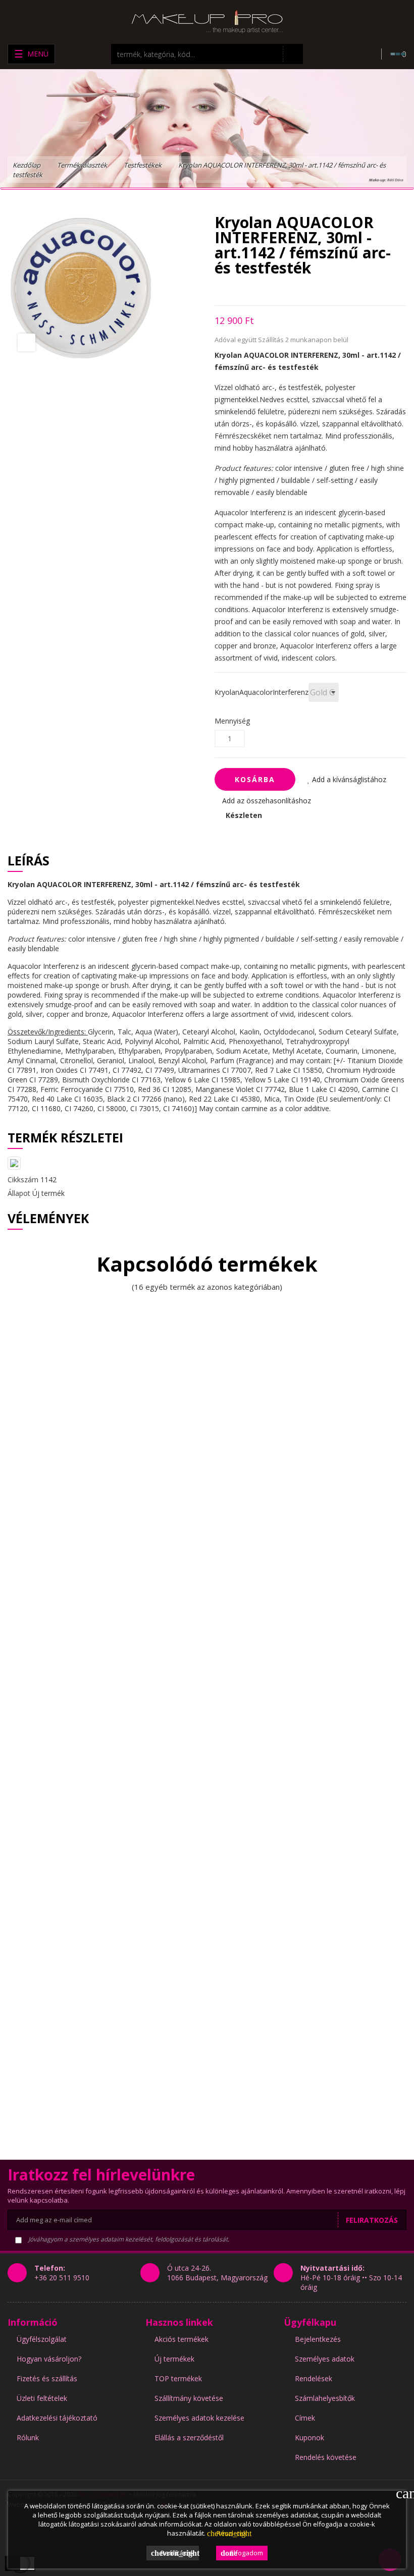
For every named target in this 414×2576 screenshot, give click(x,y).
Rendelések (314, 2378)
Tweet (235, 290)
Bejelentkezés (318, 2339)
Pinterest (270, 290)
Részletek (227, 2533)
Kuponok (309, 2437)
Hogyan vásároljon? (49, 2359)
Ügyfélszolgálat (42, 2339)
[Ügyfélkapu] (366, 54)
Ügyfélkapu (310, 2322)
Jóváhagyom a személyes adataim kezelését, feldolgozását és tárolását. (128, 2239)
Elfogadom (242, 2553)
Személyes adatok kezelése (199, 2418)
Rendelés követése (326, 2457)
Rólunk (28, 2437)
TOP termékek (178, 2378)
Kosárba (255, 779)
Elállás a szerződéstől (189, 2437)
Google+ (253, 290)
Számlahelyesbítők (325, 2398)
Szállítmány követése (189, 2398)
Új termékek (174, 2359)
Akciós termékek (182, 2339)
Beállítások (175, 2553)
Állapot (19, 1193)
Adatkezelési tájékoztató (57, 2418)
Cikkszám (23, 1180)
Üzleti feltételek (42, 2398)
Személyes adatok (325, 2359)
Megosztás (217, 290)
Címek (305, 2418)
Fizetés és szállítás (47, 2378)
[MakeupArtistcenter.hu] (207, 21)
